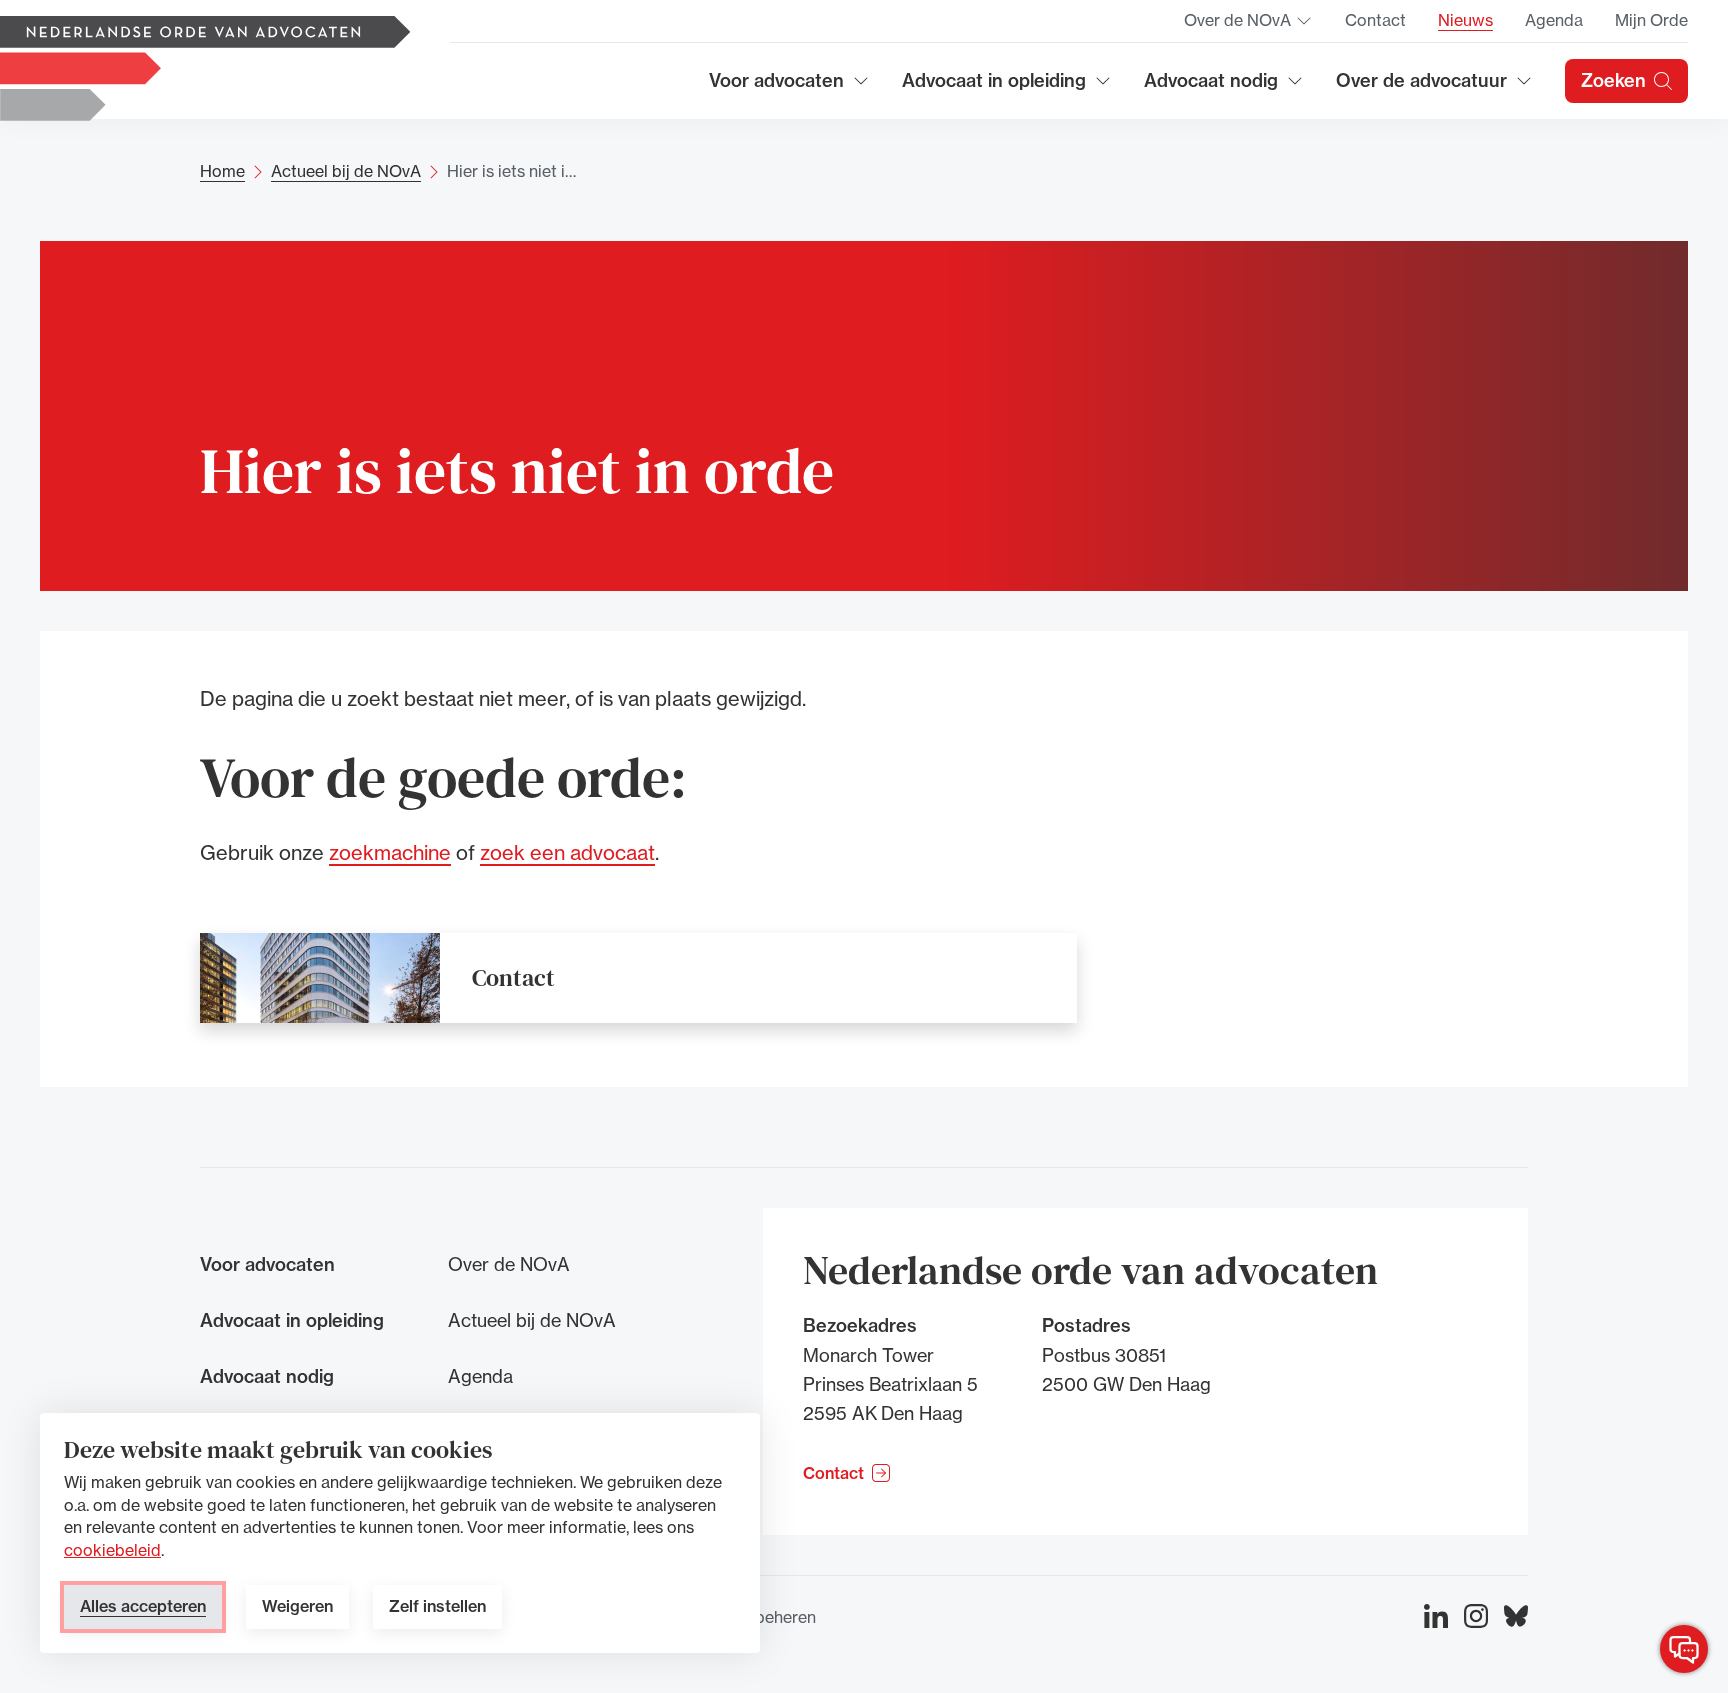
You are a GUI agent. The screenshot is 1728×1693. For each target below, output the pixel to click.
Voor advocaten (789, 87)
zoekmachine (390, 852)
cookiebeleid (112, 1550)
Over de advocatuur (1422, 87)
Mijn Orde (1651, 20)
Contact (1375, 20)
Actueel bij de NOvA (346, 171)
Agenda (1554, 20)
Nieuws (1465, 20)
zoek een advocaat (567, 852)
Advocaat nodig (1224, 87)
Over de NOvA (1248, 26)
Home (222, 171)
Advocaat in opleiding (994, 87)
